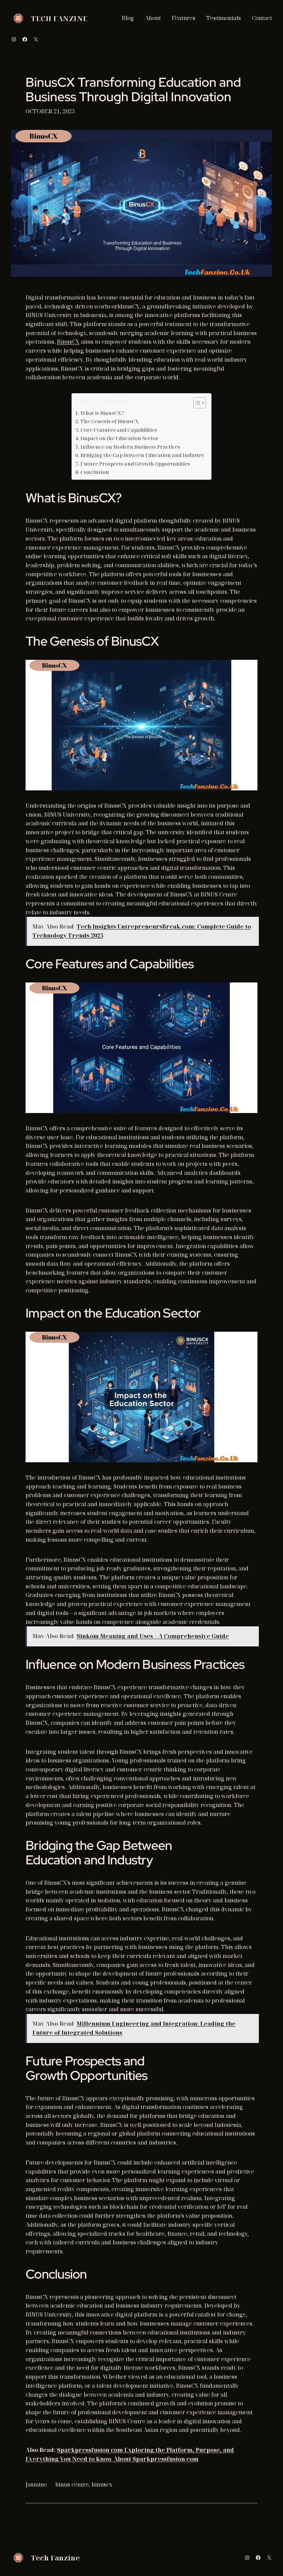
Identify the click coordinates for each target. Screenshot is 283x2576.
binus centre (72, 2484)
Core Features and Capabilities (119, 430)
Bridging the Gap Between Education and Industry (142, 455)
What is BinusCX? (102, 413)
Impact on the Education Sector (119, 438)
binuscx (102, 2484)
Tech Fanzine (59, 18)
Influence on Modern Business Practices (130, 447)
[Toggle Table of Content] (196, 403)
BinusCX (68, 342)
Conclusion (95, 472)
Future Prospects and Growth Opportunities (135, 464)
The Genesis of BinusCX (110, 421)
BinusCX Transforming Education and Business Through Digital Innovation (133, 90)
